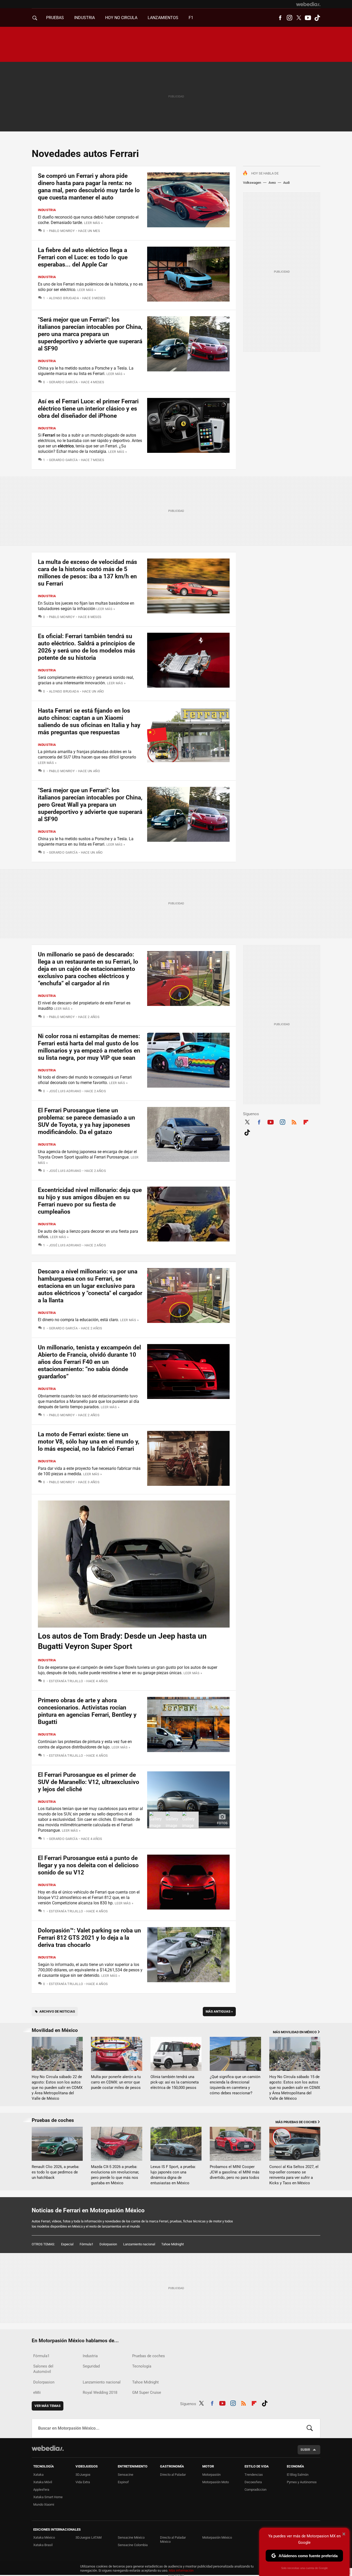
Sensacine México (131, 2537)
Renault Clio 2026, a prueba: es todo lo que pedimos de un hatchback (56, 2172)
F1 (191, 18)
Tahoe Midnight (173, 2244)
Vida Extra (83, 2482)
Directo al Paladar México (173, 2540)
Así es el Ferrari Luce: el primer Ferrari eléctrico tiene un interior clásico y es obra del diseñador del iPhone (88, 409)
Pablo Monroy (62, 231)
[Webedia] (308, 4)
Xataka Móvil (43, 2482)
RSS (294, 1121)
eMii (37, 2392)
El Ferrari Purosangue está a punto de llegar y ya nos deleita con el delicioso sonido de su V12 (88, 1865)
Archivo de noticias (57, 2011)
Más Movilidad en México (295, 2032)
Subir (305, 2450)
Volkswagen (252, 183)
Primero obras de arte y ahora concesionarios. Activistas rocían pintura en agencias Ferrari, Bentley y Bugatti (87, 1711)
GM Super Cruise (147, 2392)
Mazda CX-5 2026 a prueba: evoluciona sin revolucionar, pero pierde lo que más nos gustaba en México (115, 2175)
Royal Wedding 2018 (100, 2392)
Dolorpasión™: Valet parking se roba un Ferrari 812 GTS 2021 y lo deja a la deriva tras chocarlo (89, 1938)
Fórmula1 (86, 2244)
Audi (286, 183)
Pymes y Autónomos (302, 2482)
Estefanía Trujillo (66, 1681)
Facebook (280, 18)
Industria (85, 18)
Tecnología (142, 2366)
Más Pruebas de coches (296, 2122)
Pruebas (55, 18)
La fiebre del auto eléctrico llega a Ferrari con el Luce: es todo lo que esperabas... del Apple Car (83, 257)
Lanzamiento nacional (139, 2244)
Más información (181, 2570)
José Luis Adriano (65, 1091)
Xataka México (44, 2537)
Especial (67, 2244)
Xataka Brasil (43, 2545)
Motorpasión (211, 2475)
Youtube (308, 18)
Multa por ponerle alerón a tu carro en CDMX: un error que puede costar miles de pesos (116, 2082)
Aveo (272, 183)
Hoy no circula (121, 18)
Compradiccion (255, 2490)
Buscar (310, 2428)
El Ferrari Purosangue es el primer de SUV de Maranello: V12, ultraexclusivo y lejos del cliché (89, 1782)
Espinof (123, 2482)
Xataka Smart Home (48, 2497)
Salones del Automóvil (43, 2369)
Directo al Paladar (173, 2475)
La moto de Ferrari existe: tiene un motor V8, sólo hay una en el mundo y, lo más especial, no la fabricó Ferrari (89, 1442)
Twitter (299, 18)
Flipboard (306, 1121)
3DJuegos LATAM (89, 2537)
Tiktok (317, 18)
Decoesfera (253, 2482)
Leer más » (93, 223)
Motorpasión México (217, 2537)
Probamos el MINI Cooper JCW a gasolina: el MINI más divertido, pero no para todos (235, 2172)
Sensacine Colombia (133, 2545)
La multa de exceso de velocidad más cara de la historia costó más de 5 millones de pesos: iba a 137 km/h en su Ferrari (87, 573)
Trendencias (254, 2475)
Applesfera (41, 2490)
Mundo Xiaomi (44, 2504)
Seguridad (91, 2366)
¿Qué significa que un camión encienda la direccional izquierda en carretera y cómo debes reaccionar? (235, 2085)
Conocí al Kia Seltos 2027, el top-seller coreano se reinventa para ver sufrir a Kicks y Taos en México (294, 2175)
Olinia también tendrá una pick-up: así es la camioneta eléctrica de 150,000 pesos (175, 2082)
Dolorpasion (108, 2244)
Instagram (289, 18)
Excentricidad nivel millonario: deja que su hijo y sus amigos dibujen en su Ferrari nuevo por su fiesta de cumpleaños (90, 1201)
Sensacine (125, 2475)
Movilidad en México (55, 2030)
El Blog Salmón (298, 2475)
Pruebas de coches (53, 2120)
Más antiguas (219, 2011)
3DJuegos (83, 2475)
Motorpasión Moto (216, 2482)
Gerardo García (63, 382)
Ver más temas (48, 2406)
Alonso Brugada (64, 298)
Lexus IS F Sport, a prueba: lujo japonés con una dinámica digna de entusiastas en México (173, 2175)
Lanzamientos (163, 18)
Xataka (38, 2475)
